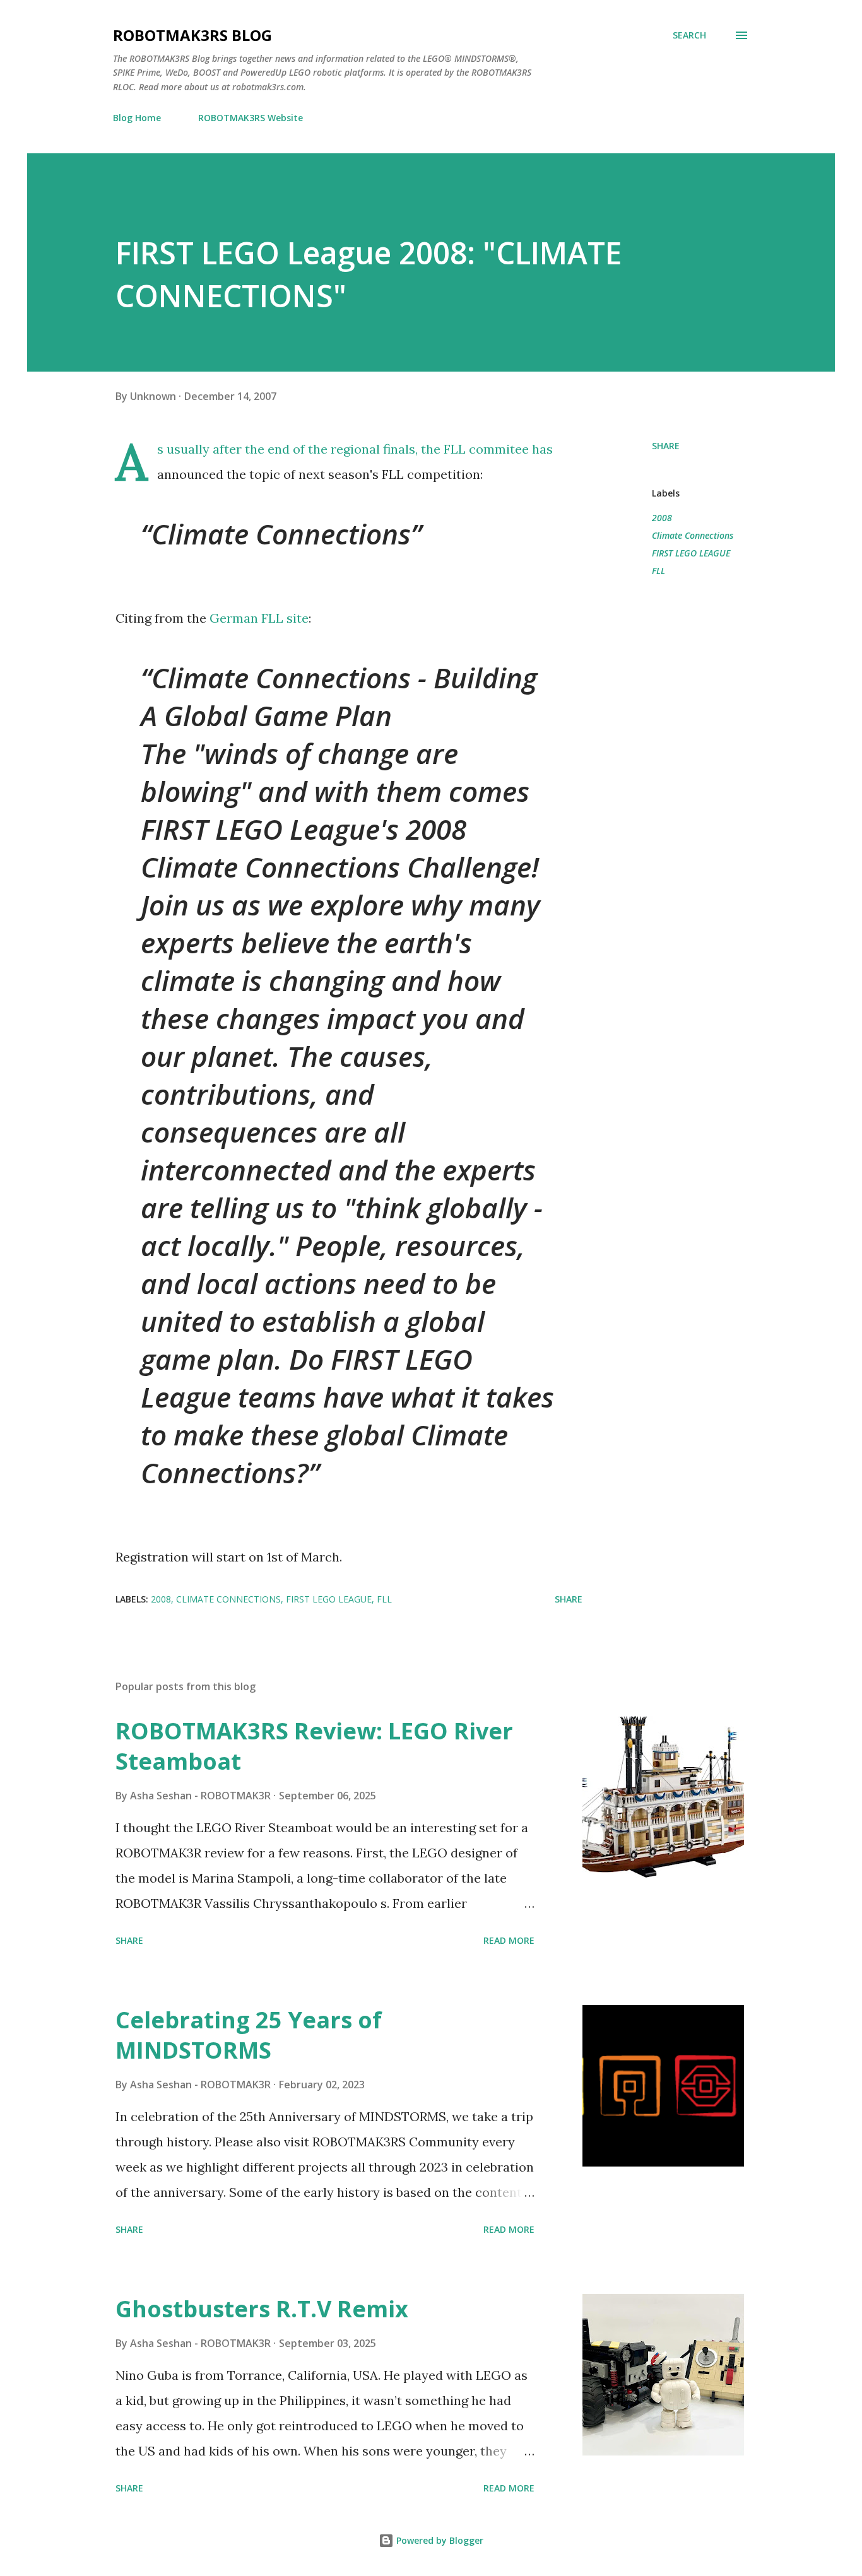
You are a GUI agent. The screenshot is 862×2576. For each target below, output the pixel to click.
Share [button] (666, 446)
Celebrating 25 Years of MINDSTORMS (249, 2035)
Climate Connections (693, 535)
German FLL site (259, 618)
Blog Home (137, 118)
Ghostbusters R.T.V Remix (262, 2309)
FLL (658, 571)
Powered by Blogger (439, 2540)
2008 (662, 518)
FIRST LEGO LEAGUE (691, 553)
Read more (509, 1940)
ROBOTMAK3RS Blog (192, 35)
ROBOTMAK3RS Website (251, 118)
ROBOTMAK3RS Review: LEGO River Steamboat (314, 1746)
